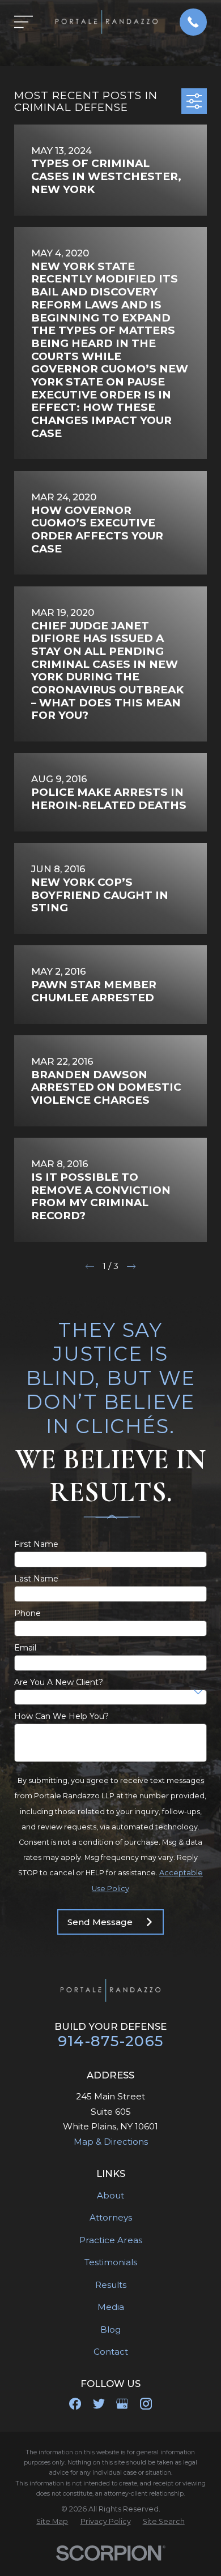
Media (111, 2307)
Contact (111, 2352)
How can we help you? (61, 1716)
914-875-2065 (110, 2041)
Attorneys (111, 2217)
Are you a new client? (59, 1683)
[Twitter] (99, 2404)
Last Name (36, 1579)
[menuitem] (52, 2522)
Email (25, 1648)
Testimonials (111, 2262)
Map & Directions (111, 2142)
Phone (27, 1613)
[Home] (107, 22)
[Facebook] (75, 2404)
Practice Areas (111, 2240)
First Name (36, 1544)
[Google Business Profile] (122, 2404)
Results (111, 2285)
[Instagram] (146, 2404)
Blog (110, 2329)
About (110, 2195)
